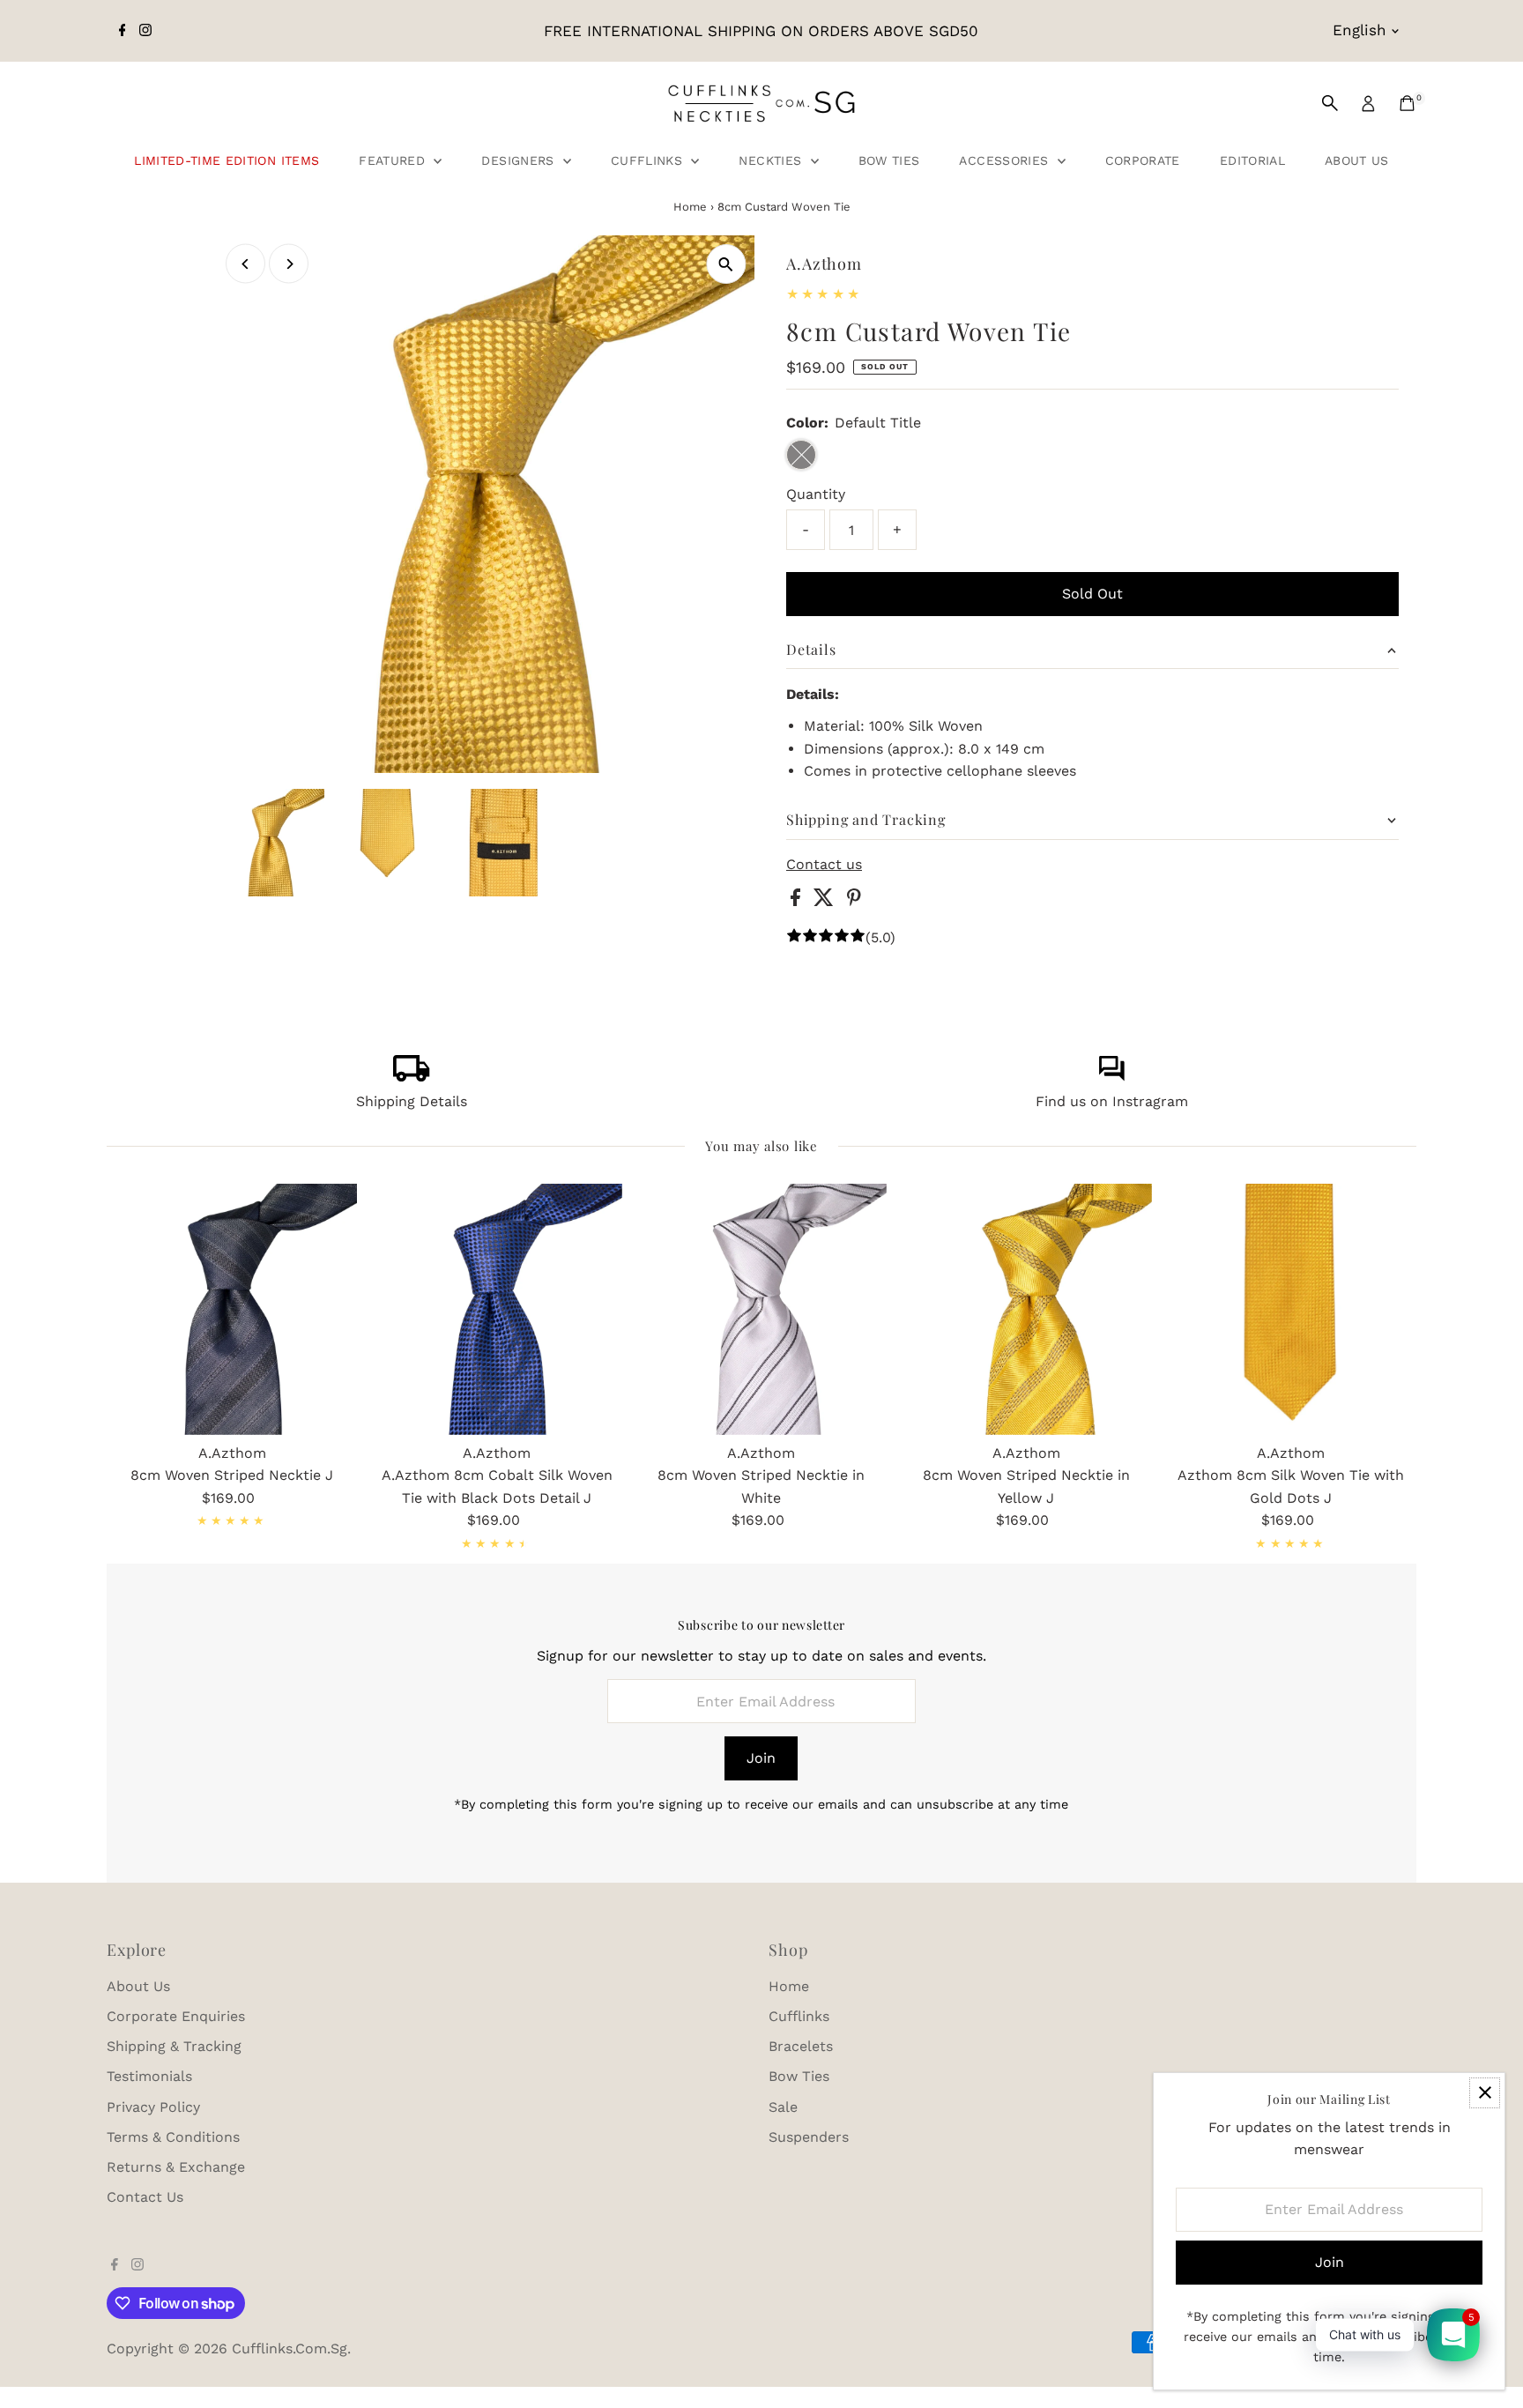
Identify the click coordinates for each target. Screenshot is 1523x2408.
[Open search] (1330, 103)
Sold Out (1092, 594)
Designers (520, 160)
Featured (394, 160)
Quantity (816, 494)
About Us (1357, 160)
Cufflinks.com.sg (290, 2349)
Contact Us (145, 2197)
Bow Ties (889, 160)
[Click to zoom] (726, 264)
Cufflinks (649, 160)
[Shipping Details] (412, 1077)
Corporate (1143, 160)
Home (690, 207)
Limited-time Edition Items (227, 160)
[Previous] (245, 264)
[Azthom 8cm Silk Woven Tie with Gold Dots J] (1291, 1309)
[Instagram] (145, 31)
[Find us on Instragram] (1111, 1077)
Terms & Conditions (173, 2137)
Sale (783, 2107)
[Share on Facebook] (798, 901)
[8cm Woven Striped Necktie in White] (761, 1309)
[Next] (289, 264)
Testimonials (149, 2076)
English (1360, 30)
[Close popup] (1485, 2093)
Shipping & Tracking (174, 2046)
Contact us (824, 865)
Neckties (772, 160)
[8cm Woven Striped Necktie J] (232, 1309)
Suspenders (809, 2137)
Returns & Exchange (176, 2167)
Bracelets (801, 2046)
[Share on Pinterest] (854, 901)
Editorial (1252, 160)
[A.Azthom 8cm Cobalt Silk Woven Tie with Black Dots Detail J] (496, 1309)
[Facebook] (123, 31)
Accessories (1006, 160)
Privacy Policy (153, 2107)
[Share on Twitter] (826, 901)
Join (761, 1758)
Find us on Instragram (1112, 1101)
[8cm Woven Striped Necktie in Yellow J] (1026, 1309)
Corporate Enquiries (176, 2016)
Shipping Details (412, 1101)
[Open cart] (1407, 103)
